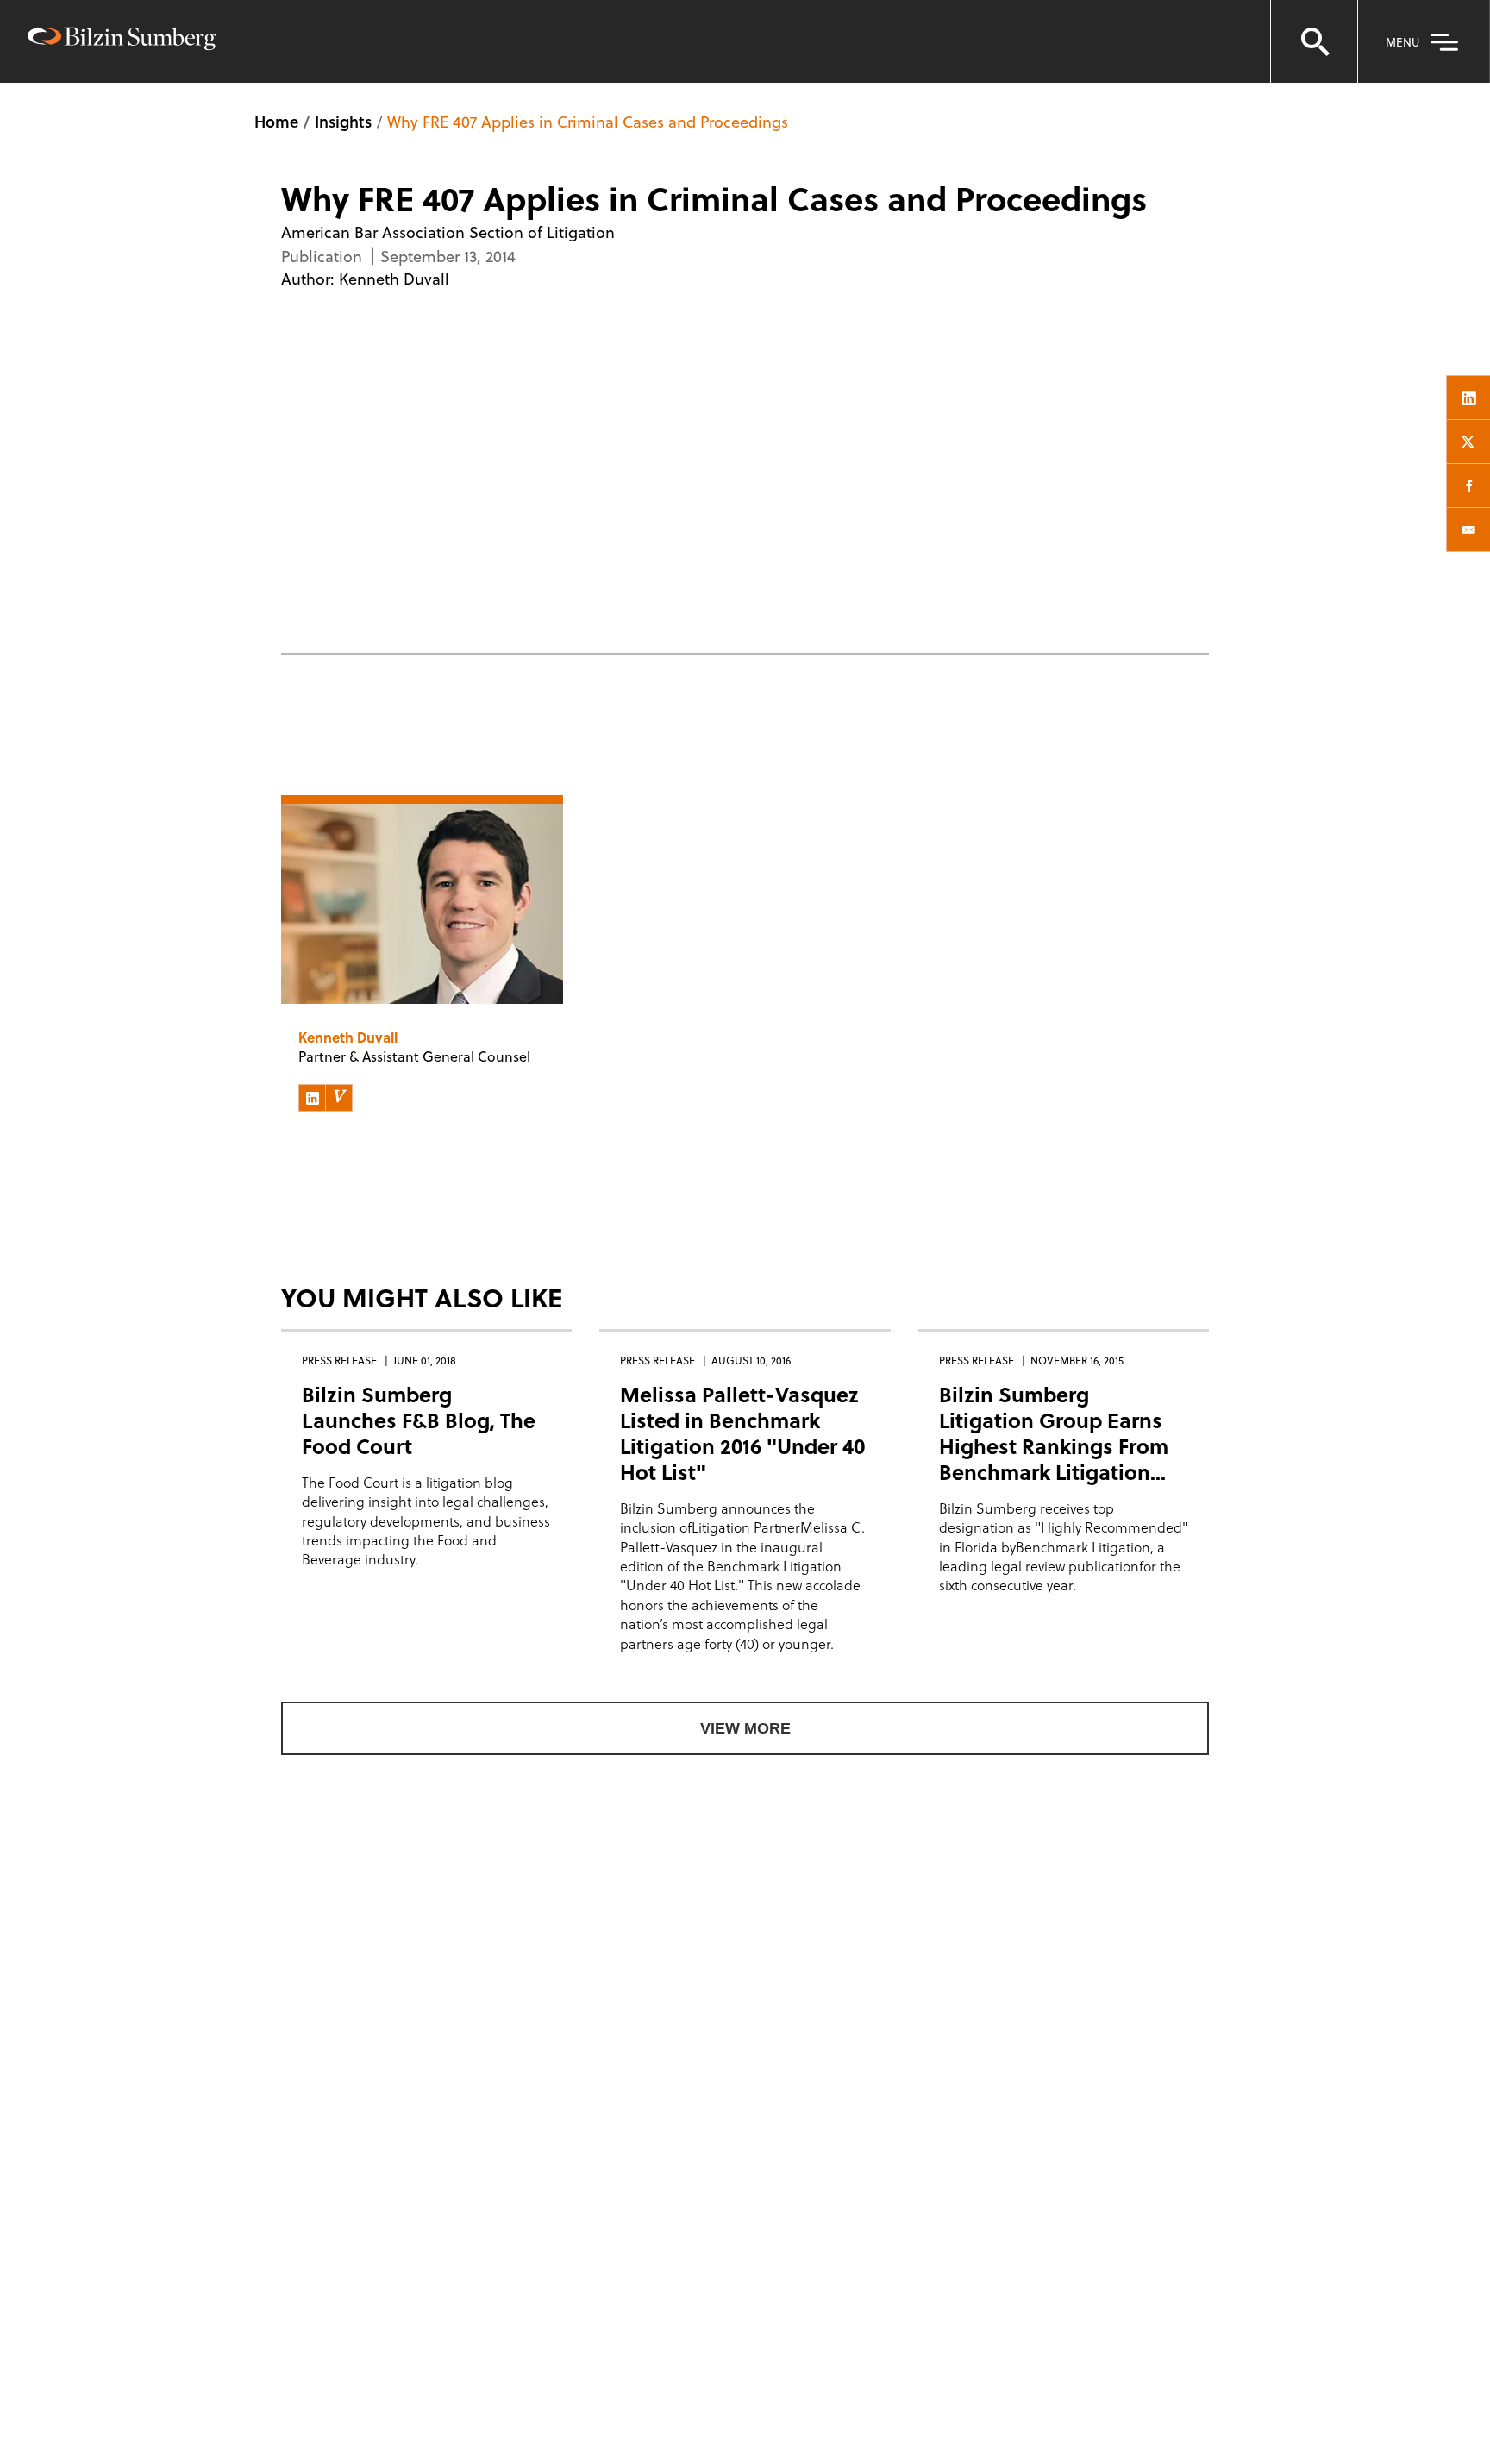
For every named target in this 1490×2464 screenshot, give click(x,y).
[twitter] (1468, 442)
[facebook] (1468, 486)
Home (276, 121)
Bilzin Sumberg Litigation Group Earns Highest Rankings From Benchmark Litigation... (1054, 1433)
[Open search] (1314, 41)
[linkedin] (1468, 398)
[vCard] (339, 1098)
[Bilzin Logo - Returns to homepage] (122, 41)
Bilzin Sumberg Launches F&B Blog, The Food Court (419, 1420)
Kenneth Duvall (394, 278)
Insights (343, 121)
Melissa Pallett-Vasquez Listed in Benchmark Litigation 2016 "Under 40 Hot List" (742, 1433)
